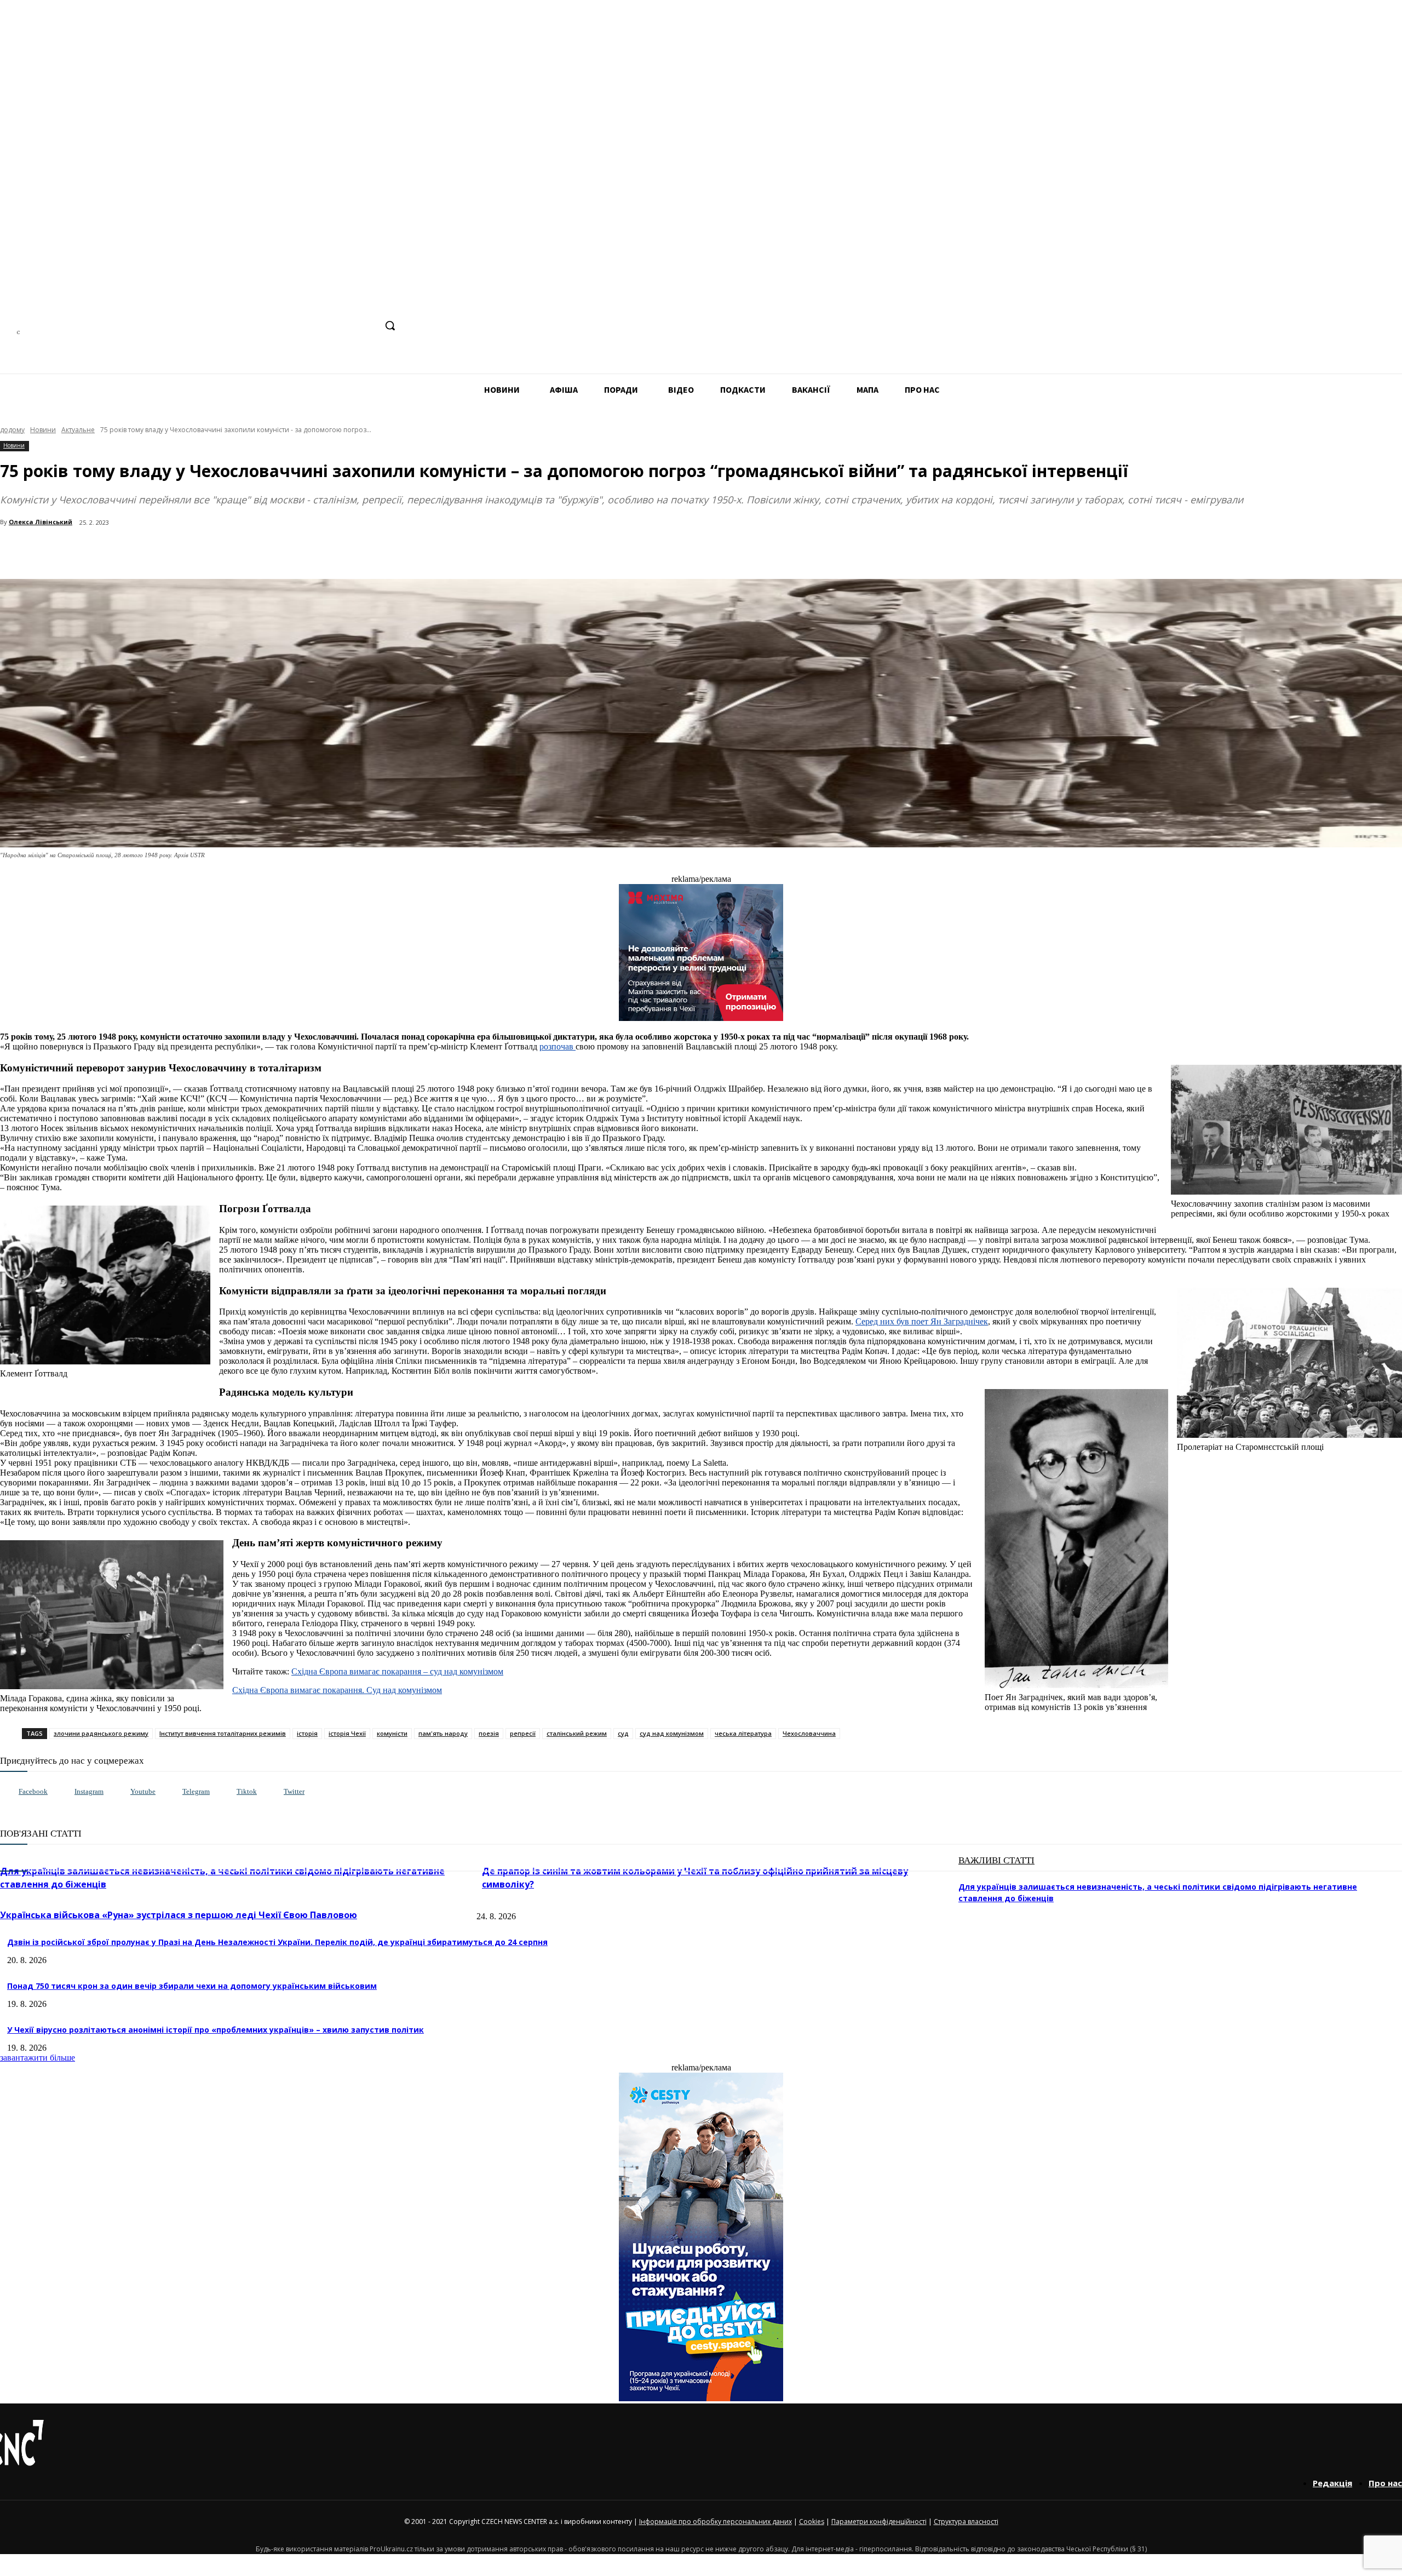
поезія (489, 1733)
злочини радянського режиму (101, 1733)
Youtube (143, 1791)
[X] (367, 326)
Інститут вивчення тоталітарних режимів (223, 1733)
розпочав (558, 1046)
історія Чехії (347, 1733)
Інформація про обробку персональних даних (716, 2522)
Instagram (89, 1791)
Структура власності (966, 2522)
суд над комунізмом (672, 1733)
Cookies (812, 2522)
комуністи (392, 1733)
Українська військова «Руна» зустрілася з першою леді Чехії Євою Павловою (179, 1915)
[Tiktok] (225, 1792)
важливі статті (996, 1860)
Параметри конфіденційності (879, 2522)
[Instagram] (305, 326)
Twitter (294, 1791)
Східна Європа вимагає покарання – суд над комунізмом (397, 1671)
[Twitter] (272, 1792)
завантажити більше (38, 2058)
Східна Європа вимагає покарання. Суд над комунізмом (337, 1690)
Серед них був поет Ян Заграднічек (922, 1321)
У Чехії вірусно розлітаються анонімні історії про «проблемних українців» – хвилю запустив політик (216, 2030)
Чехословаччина (809, 1733)
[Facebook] (285, 326)
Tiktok (247, 1791)
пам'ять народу (443, 1733)
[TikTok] (346, 326)
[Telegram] (326, 326)
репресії (523, 1733)
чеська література (743, 1733)
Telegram (196, 1791)
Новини (43, 430)
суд (623, 1733)
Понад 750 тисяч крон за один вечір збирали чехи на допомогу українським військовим (192, 1986)
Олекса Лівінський (41, 522)
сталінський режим (577, 1733)
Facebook (33, 1791)
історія (307, 1733)
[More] (237, 551)
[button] (390, 325)
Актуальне (78, 430)
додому (12, 430)
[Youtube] (119, 1792)
